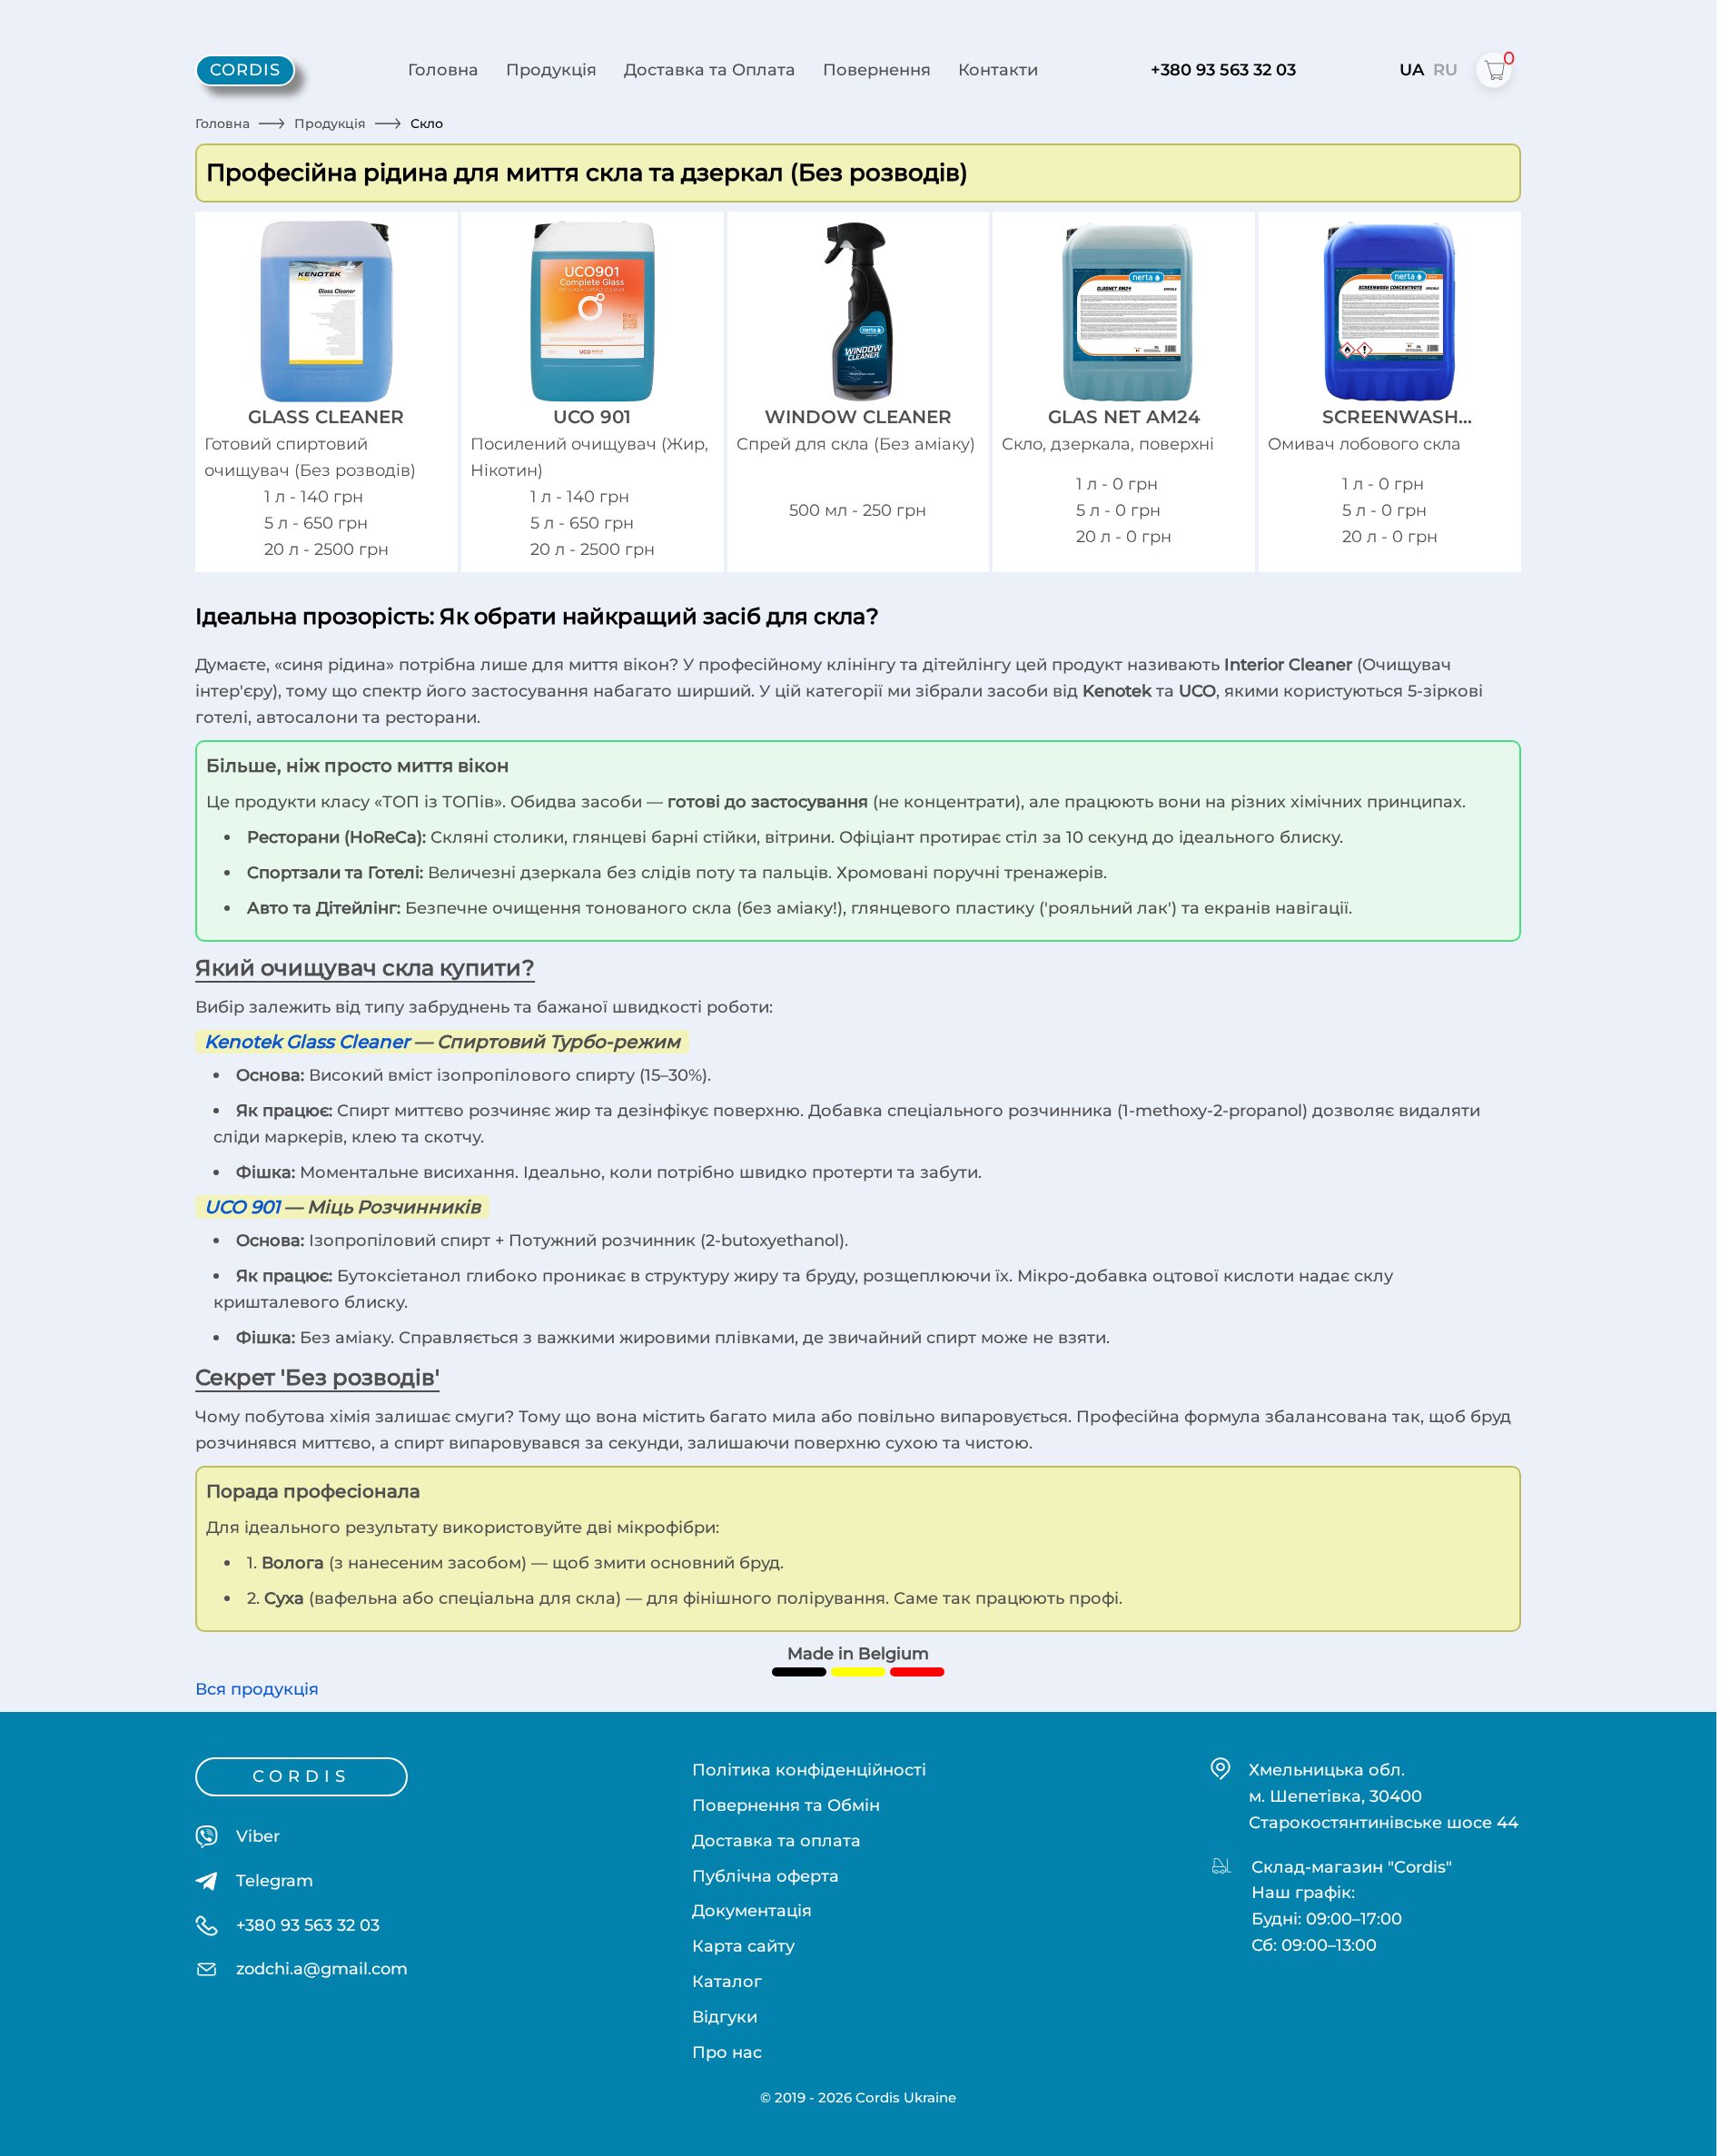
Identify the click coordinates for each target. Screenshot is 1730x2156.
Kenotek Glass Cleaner (307, 1042)
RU (1445, 69)
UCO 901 (242, 1207)
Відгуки (725, 2017)
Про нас (727, 2052)
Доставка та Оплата (710, 69)
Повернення (877, 69)
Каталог (727, 1981)
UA (1412, 69)
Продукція (551, 69)
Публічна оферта (766, 1876)
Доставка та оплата (776, 1840)
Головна (443, 69)
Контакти (998, 69)
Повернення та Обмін (786, 1805)
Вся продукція (257, 1689)
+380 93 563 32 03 (1223, 69)
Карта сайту (743, 1946)
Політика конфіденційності (809, 1770)
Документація (752, 1910)
